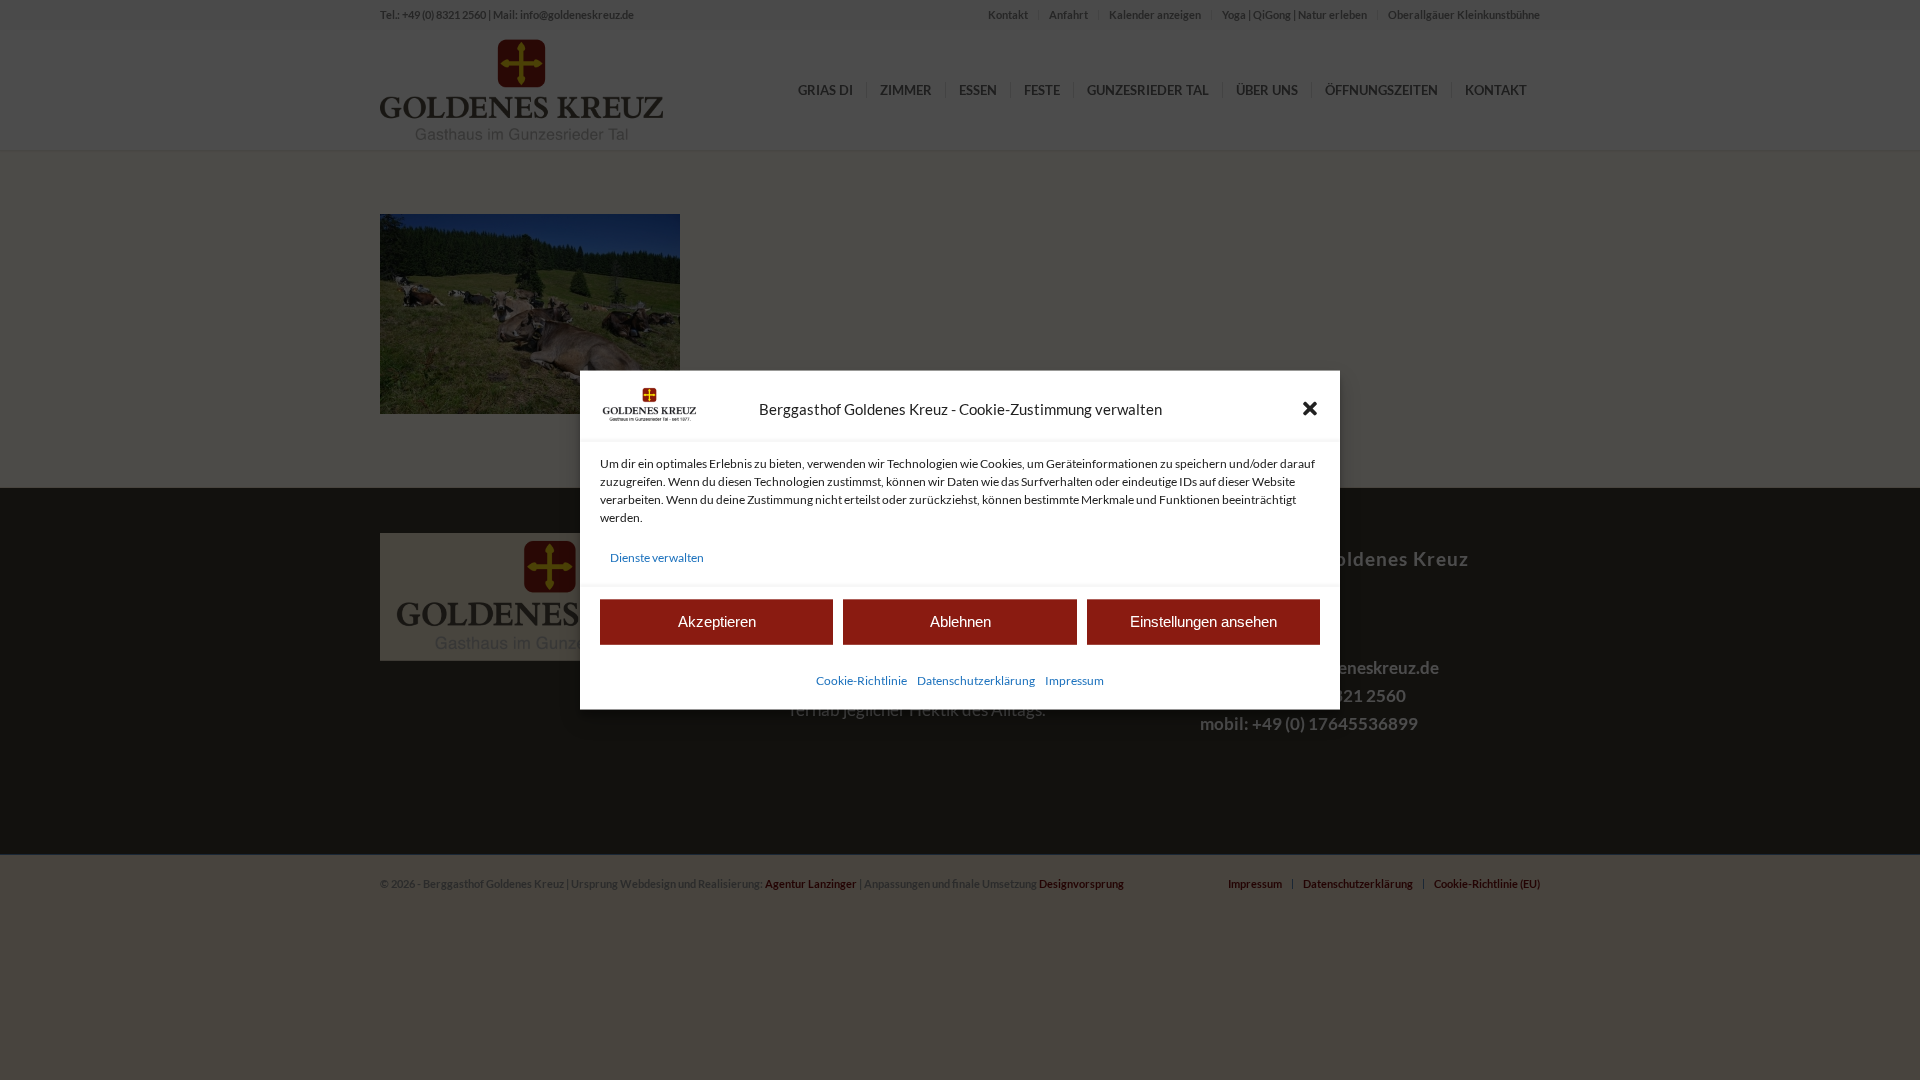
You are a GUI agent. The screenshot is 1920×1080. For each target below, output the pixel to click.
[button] (1310, 408)
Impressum (1074, 679)
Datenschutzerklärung (976, 679)
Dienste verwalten (657, 556)
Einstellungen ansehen (1203, 621)
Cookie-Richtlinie (861, 679)
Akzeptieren (717, 621)
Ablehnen (960, 621)
